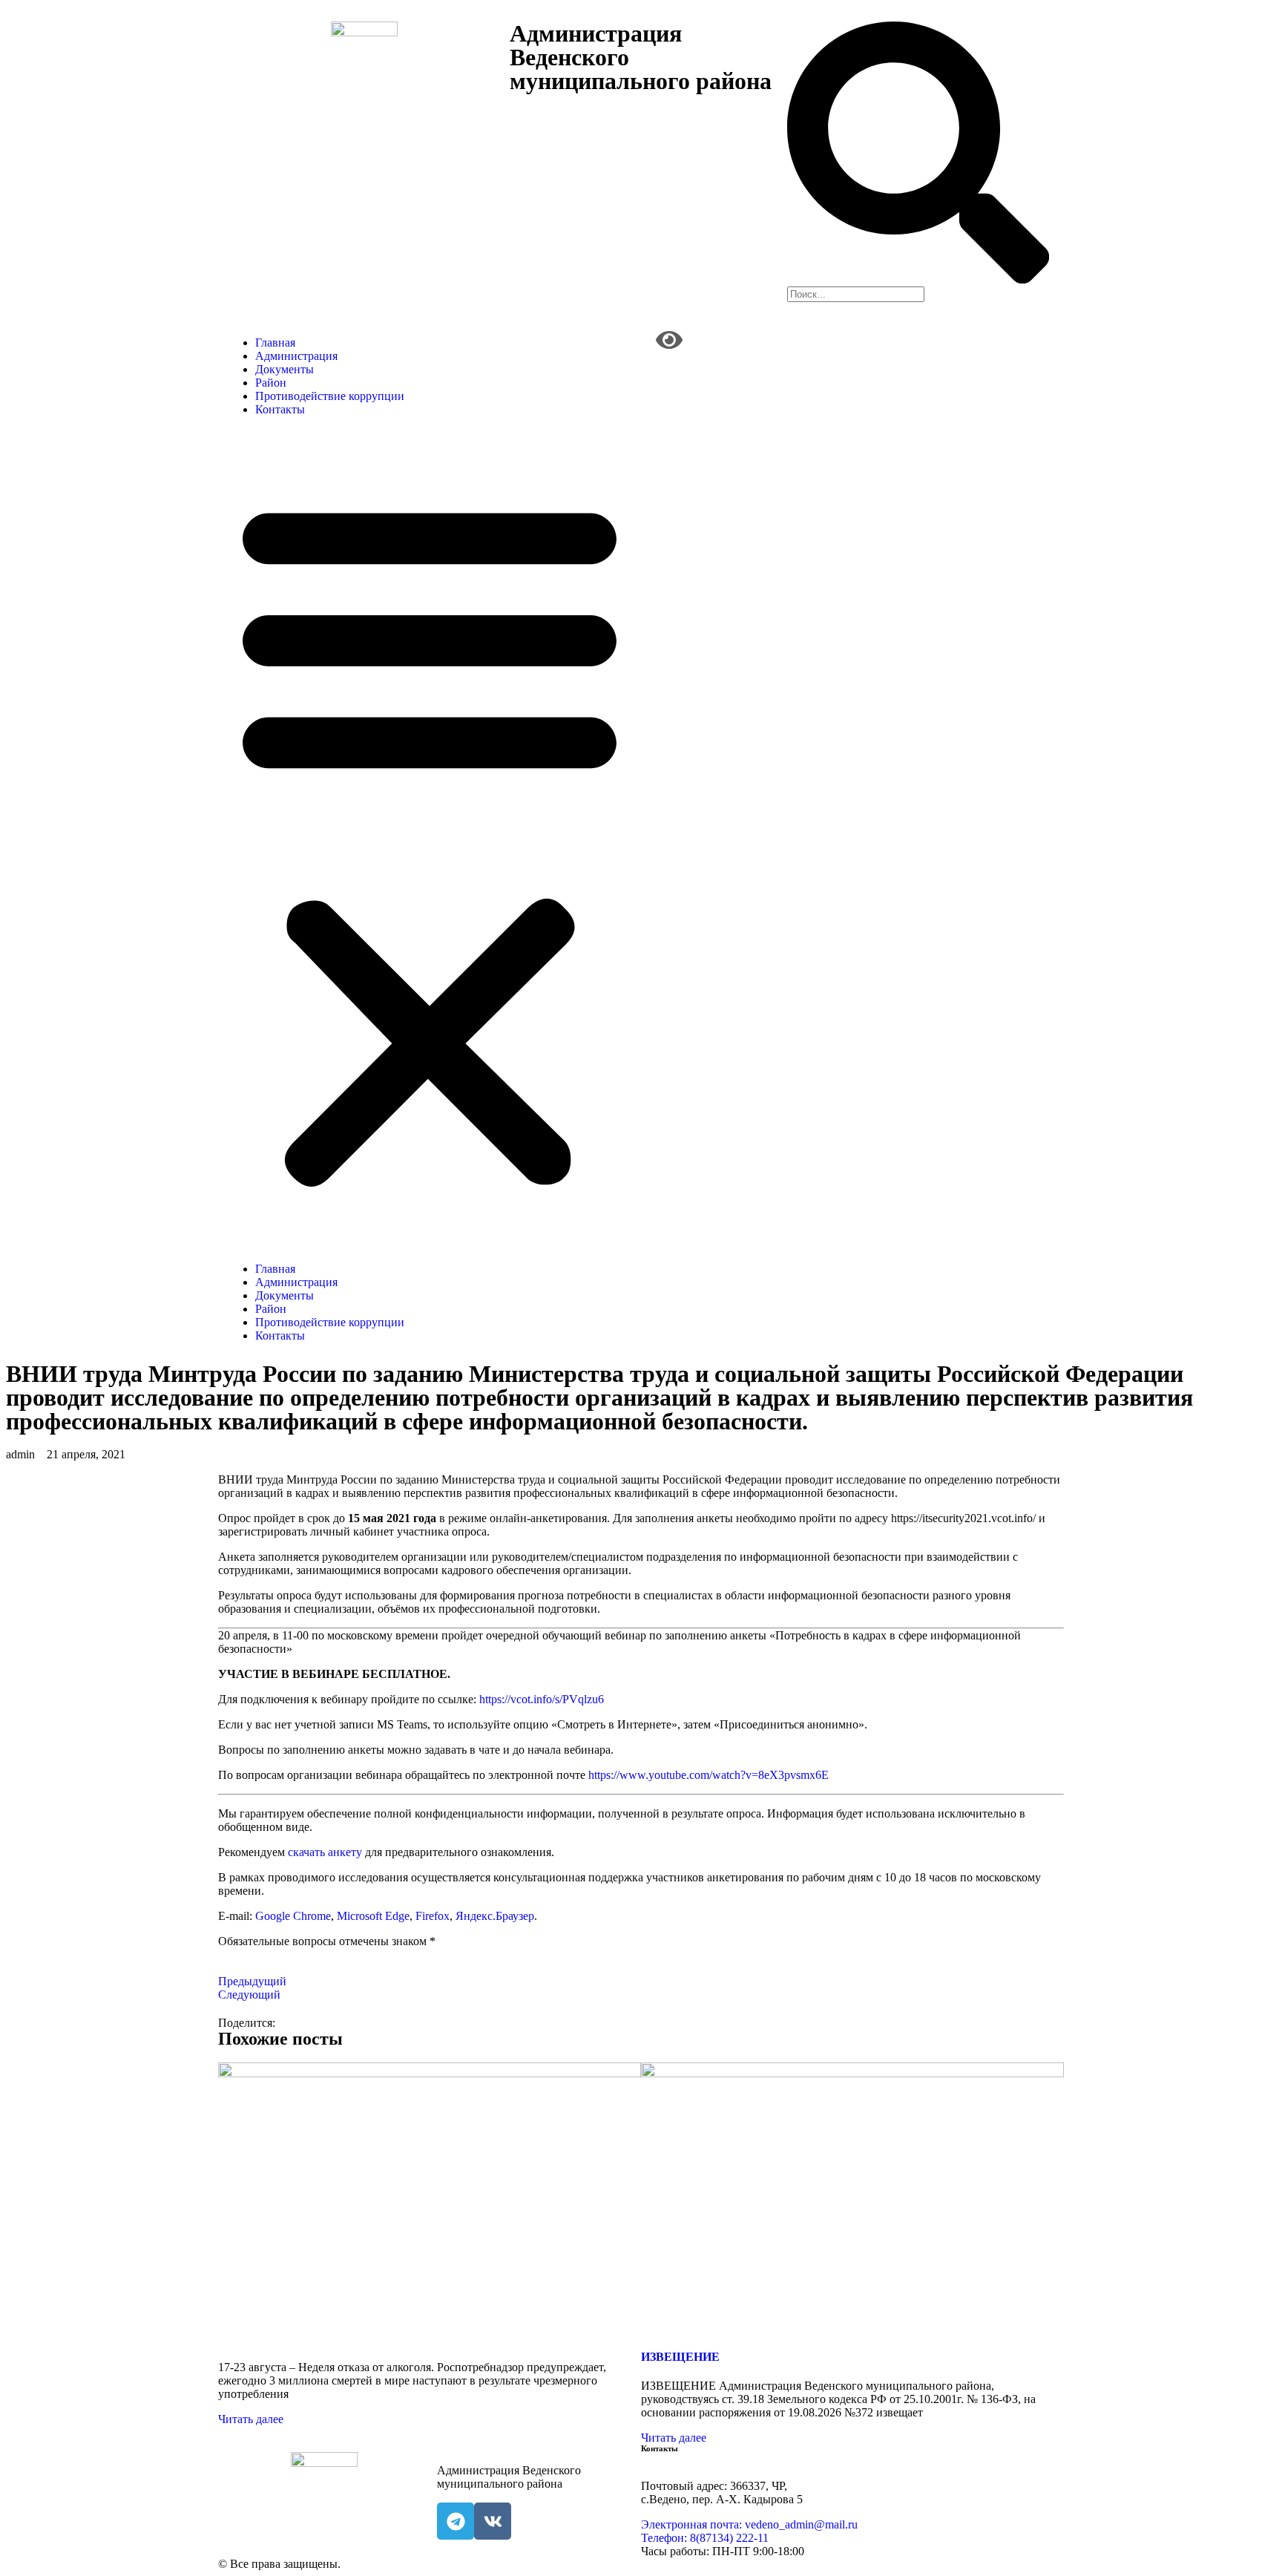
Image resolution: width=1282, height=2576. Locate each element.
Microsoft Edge (373, 1916)
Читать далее (251, 2419)
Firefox (433, 1916)
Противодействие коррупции (330, 396)
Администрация (296, 356)
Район (271, 383)
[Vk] (493, 2521)
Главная (275, 343)
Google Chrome (293, 1916)
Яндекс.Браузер (495, 1916)
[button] (430, 839)
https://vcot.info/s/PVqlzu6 (542, 1699)
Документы (285, 369)
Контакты (280, 409)
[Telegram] (456, 2521)
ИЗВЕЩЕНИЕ (680, 2357)
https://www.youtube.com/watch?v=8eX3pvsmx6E (709, 1775)
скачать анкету (325, 1852)
